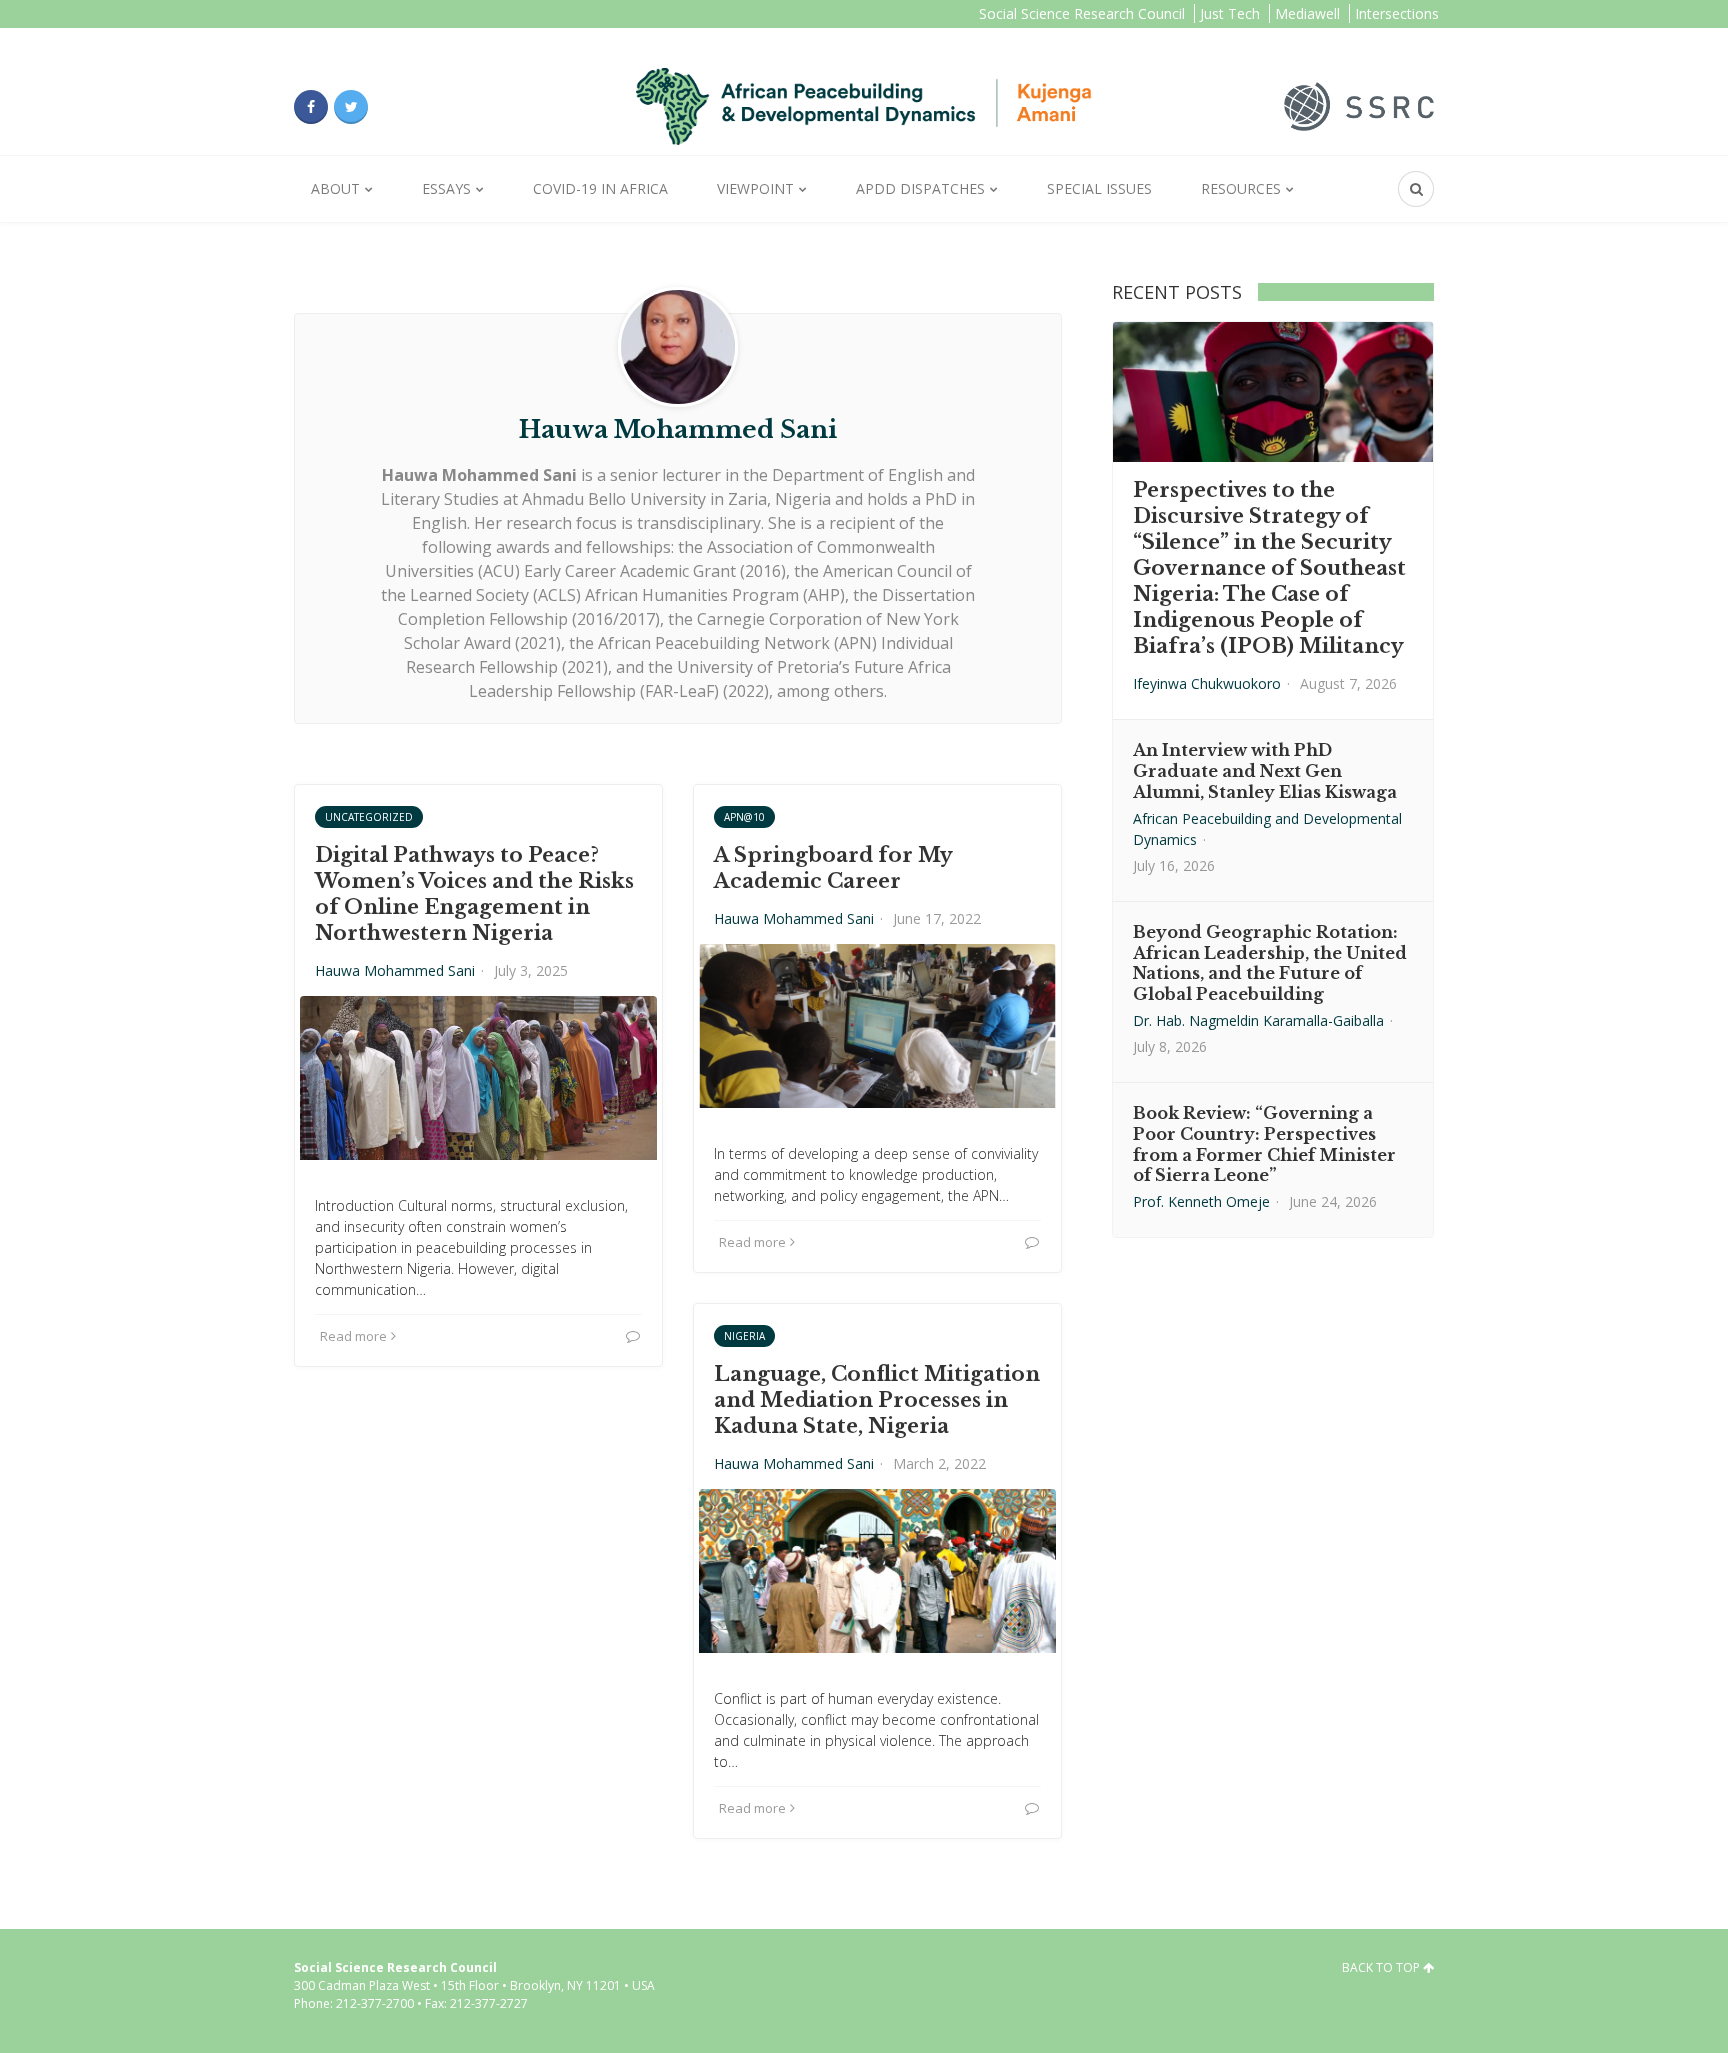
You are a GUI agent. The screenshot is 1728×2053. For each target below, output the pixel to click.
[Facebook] (311, 107)
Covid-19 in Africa (600, 188)
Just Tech (1230, 13)
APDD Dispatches (920, 188)
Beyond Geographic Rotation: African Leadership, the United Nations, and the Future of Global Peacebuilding (1270, 963)
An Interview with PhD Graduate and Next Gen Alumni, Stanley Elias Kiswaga (1265, 771)
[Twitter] (351, 107)
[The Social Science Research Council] (1359, 105)
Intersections (1397, 13)
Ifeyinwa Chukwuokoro (1207, 683)
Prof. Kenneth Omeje (1201, 1201)
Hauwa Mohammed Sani (395, 970)
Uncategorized (369, 817)
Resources (1241, 188)
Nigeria (744, 1336)
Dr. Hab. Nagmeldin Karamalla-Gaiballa (1258, 1020)
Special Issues (1099, 188)
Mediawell (1307, 13)
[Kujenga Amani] (864, 106)
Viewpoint (755, 188)
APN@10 (744, 817)
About (335, 188)
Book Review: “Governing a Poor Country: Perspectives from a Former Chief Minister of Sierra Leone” (1264, 1144)
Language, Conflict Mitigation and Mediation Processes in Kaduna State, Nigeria (877, 1400)
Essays (446, 188)
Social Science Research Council (1082, 13)
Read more (353, 1336)
